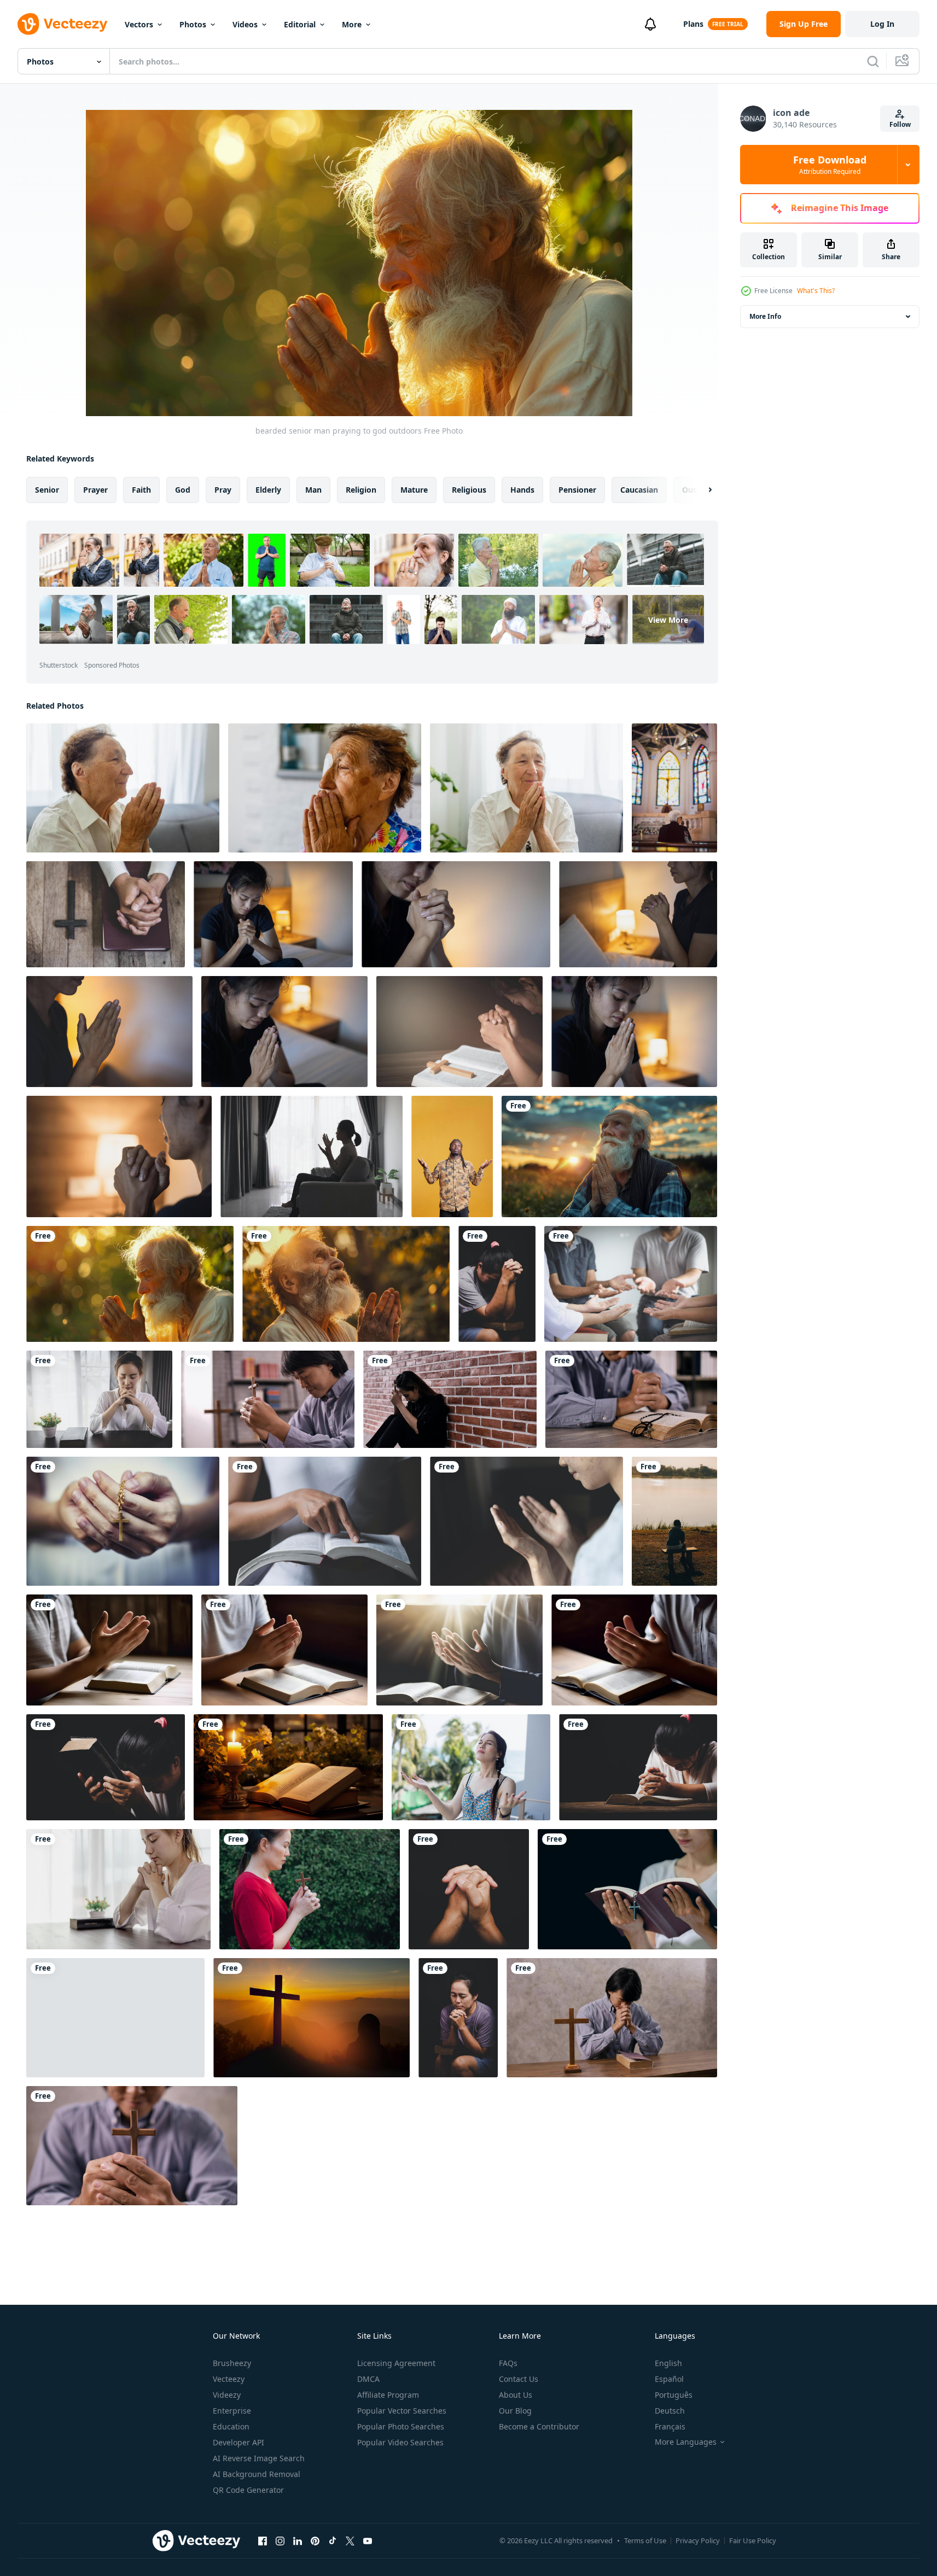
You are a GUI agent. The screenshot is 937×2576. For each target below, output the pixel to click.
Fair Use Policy (753, 2540)
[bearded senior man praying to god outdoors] (609, 1156)
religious (469, 490)
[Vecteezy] (62, 24)
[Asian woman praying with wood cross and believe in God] (310, 1889)
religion (361, 490)
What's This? (816, 291)
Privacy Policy (698, 2540)
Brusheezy (232, 2363)
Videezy (227, 2395)
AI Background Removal (257, 2474)
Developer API (238, 2442)
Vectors (139, 24)
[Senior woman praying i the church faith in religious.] (674, 788)
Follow (900, 124)
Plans (693, 24)
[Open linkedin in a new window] (298, 2540)
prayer (95, 490)
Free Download (830, 165)
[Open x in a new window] (350, 2540)
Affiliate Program (388, 2395)
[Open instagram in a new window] (280, 2540)
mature (414, 490)
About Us (516, 2395)
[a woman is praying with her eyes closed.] (471, 1767)
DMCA (368, 2379)
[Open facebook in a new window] (263, 2540)
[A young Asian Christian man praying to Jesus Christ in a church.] (268, 1399)
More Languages (686, 2442)
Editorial (300, 24)
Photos (193, 24)
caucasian (639, 490)
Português (674, 2395)
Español (669, 2379)
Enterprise (232, 2411)
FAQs (508, 2363)
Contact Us (519, 2379)
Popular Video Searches (400, 2442)
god (183, 490)
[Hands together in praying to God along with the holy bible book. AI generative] (109, 1650)
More (352, 24)
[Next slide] (701, 490)
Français (670, 2426)
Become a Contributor (539, 2426)
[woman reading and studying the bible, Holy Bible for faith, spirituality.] (627, 1889)
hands (522, 490)
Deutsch (670, 2411)
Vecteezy (229, 2379)
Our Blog (515, 2411)
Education (231, 2426)
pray (223, 490)
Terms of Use (645, 2540)
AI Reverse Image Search (259, 2458)
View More (668, 620)
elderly (268, 490)
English (668, 2363)
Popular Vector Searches (402, 2411)
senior (47, 490)
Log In (882, 24)
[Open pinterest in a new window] (315, 2540)
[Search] (873, 61)
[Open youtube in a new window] (368, 2540)
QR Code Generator (248, 2490)
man (313, 490)
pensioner (577, 490)
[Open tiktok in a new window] (333, 2540)
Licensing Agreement (396, 2363)
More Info (765, 316)
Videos (245, 24)
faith (141, 490)
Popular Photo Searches (401, 2426)
